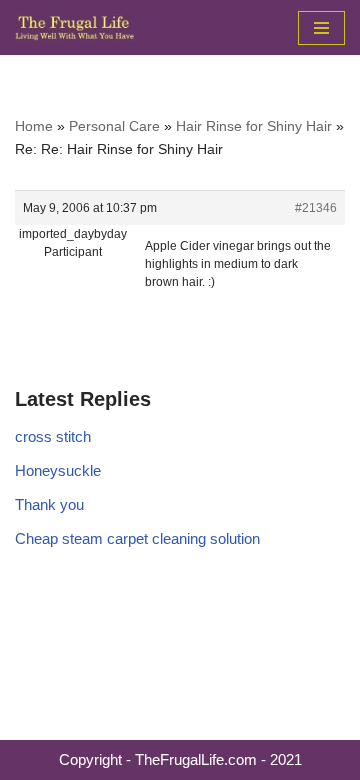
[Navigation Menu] (321, 28)
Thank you (49, 504)
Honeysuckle (58, 470)
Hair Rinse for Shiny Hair (254, 126)
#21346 (316, 208)
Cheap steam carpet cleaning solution (137, 538)
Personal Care (114, 126)
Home (34, 126)
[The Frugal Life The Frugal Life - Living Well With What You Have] (75, 27)
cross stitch (53, 436)
